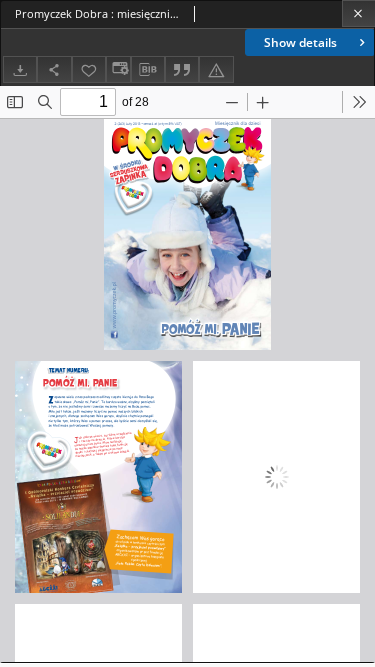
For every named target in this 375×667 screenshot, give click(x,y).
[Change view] (118, 69)
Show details (300, 42)
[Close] (358, 13)
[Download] (20, 69)
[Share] (54, 69)
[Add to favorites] (89, 69)
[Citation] (182, 69)
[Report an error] (216, 69)
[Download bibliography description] (148, 70)
